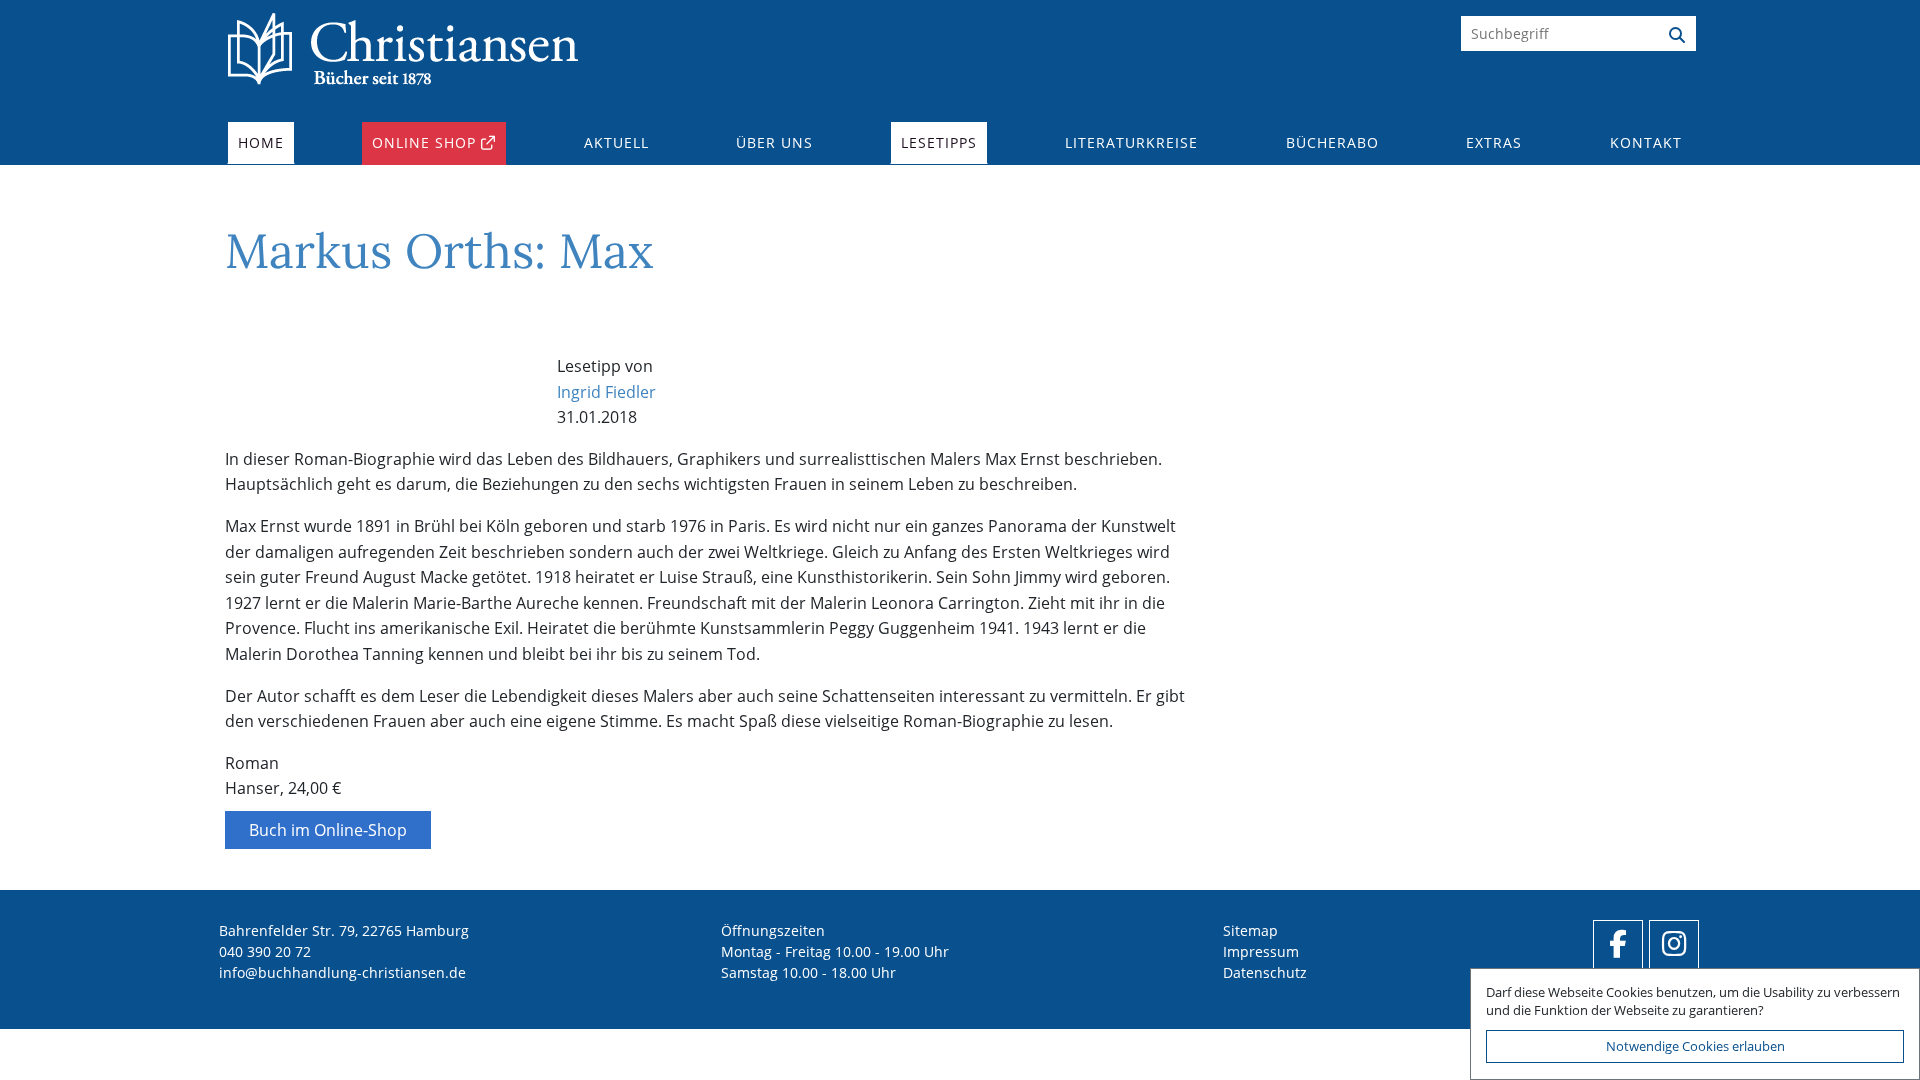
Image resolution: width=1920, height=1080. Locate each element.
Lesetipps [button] (939, 142)
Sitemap (1250, 930)
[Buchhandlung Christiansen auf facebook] (1618, 945)
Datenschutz (1265, 972)
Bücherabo (1332, 142)
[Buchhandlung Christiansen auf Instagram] (1674, 945)
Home (261, 142)
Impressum (1261, 951)
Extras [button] (1494, 142)
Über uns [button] (774, 142)
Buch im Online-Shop (328, 830)
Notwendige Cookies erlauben (1695, 1046)
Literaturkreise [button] (1131, 142)
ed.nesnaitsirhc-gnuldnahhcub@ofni (342, 972)
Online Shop (424, 142)
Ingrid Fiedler (606, 392)
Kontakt (1646, 142)
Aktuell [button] (616, 142)
